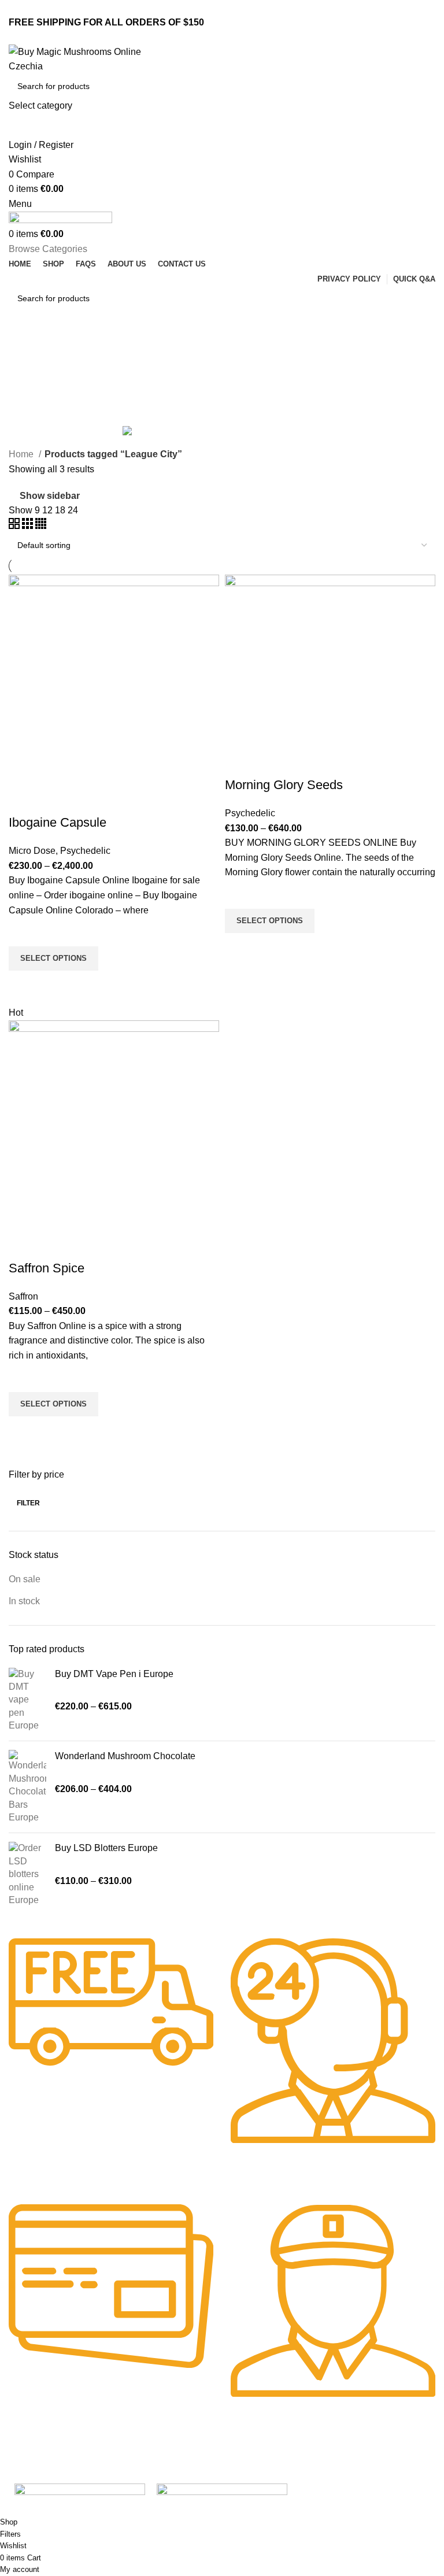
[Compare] (23, 800)
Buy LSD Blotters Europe (106, 1848)
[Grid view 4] (41, 526)
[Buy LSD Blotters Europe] (27, 1874)
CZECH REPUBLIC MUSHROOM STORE (79, 2510)
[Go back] (23, 349)
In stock (24, 1601)
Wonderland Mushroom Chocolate (125, 1756)
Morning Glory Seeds (284, 785)
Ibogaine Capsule (58, 822)
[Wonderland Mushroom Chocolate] (27, 1787)
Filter (28, 1503)
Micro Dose (32, 851)
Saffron (23, 1296)
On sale (25, 1579)
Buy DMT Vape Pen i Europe (114, 1674)
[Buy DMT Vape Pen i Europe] (27, 1700)
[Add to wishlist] (23, 932)
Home (22, 454)
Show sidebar (50, 496)
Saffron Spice (47, 1268)
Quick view (23, 985)
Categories (33, 405)
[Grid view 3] (29, 526)
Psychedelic (85, 851)
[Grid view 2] (15, 526)
